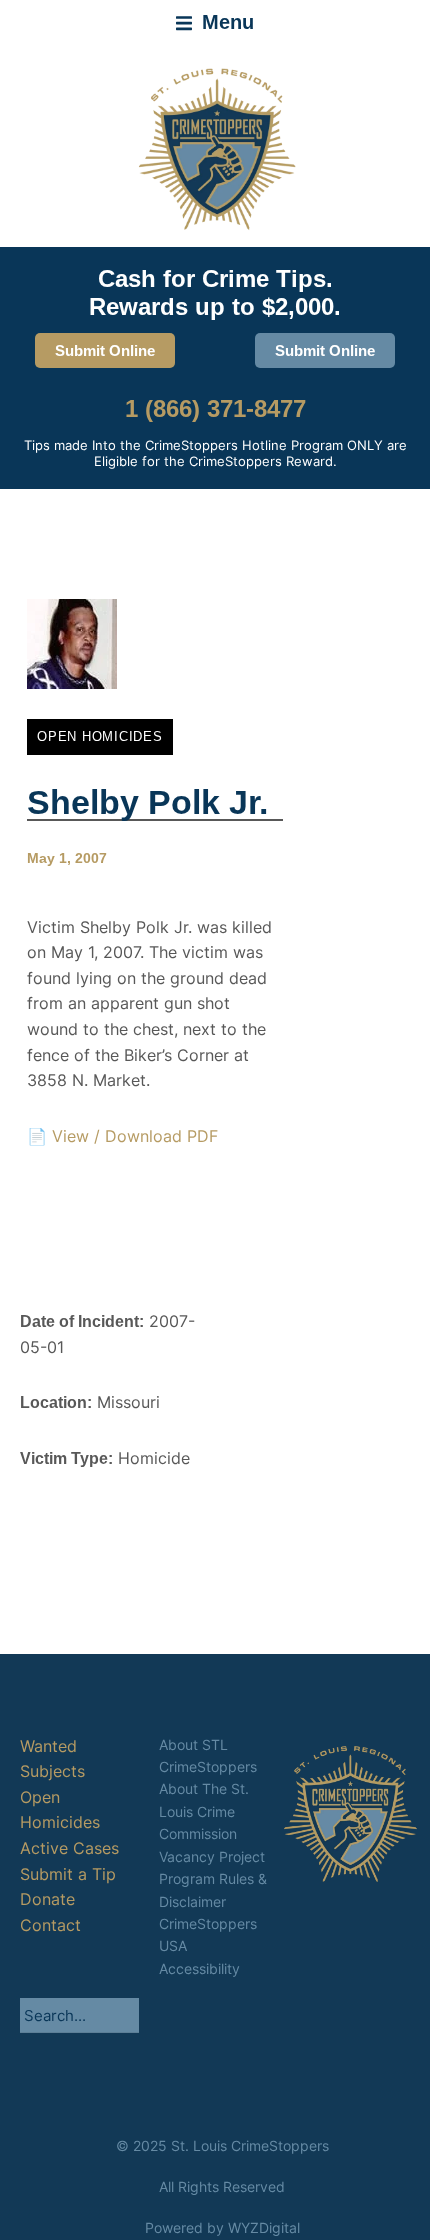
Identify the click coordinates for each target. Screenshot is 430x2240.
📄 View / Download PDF (122, 1136)
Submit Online (105, 350)
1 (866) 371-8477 (215, 408)
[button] (215, 23)
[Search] (124, 2015)
